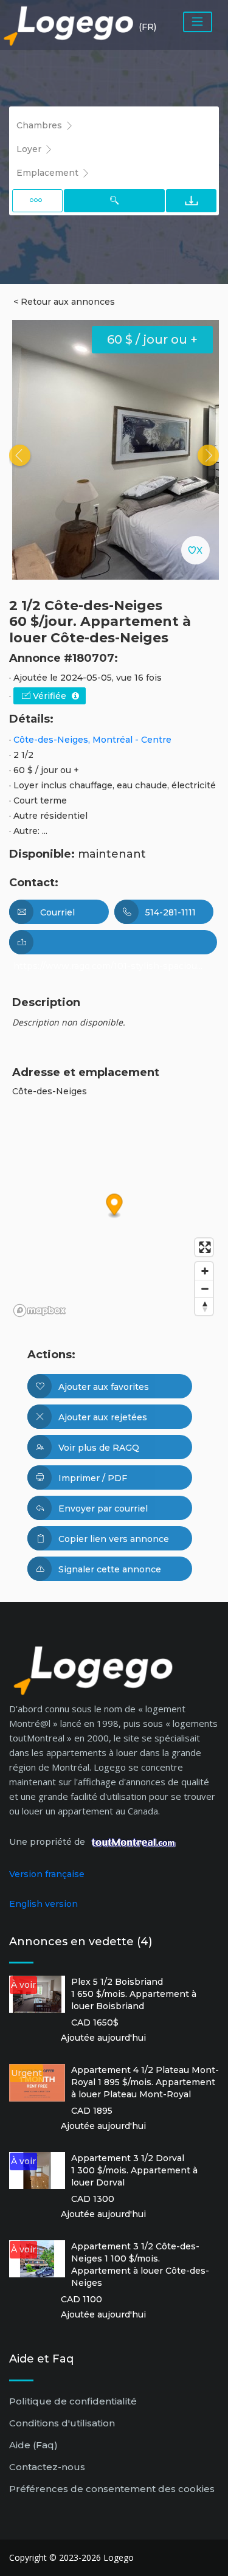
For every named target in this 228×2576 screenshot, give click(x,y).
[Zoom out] (204, 1289)
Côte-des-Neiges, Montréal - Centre (92, 740)
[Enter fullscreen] (204, 1247)
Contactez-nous (47, 2467)
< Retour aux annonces (64, 302)
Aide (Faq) (33, 2445)
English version (43, 1904)
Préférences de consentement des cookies (112, 2489)
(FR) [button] (147, 27)
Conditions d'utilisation (62, 2423)
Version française (47, 1874)
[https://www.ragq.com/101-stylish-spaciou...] (113, 942)
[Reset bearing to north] (204, 1306)
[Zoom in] (204, 1271)
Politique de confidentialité (73, 2401)
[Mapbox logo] (40, 1311)
